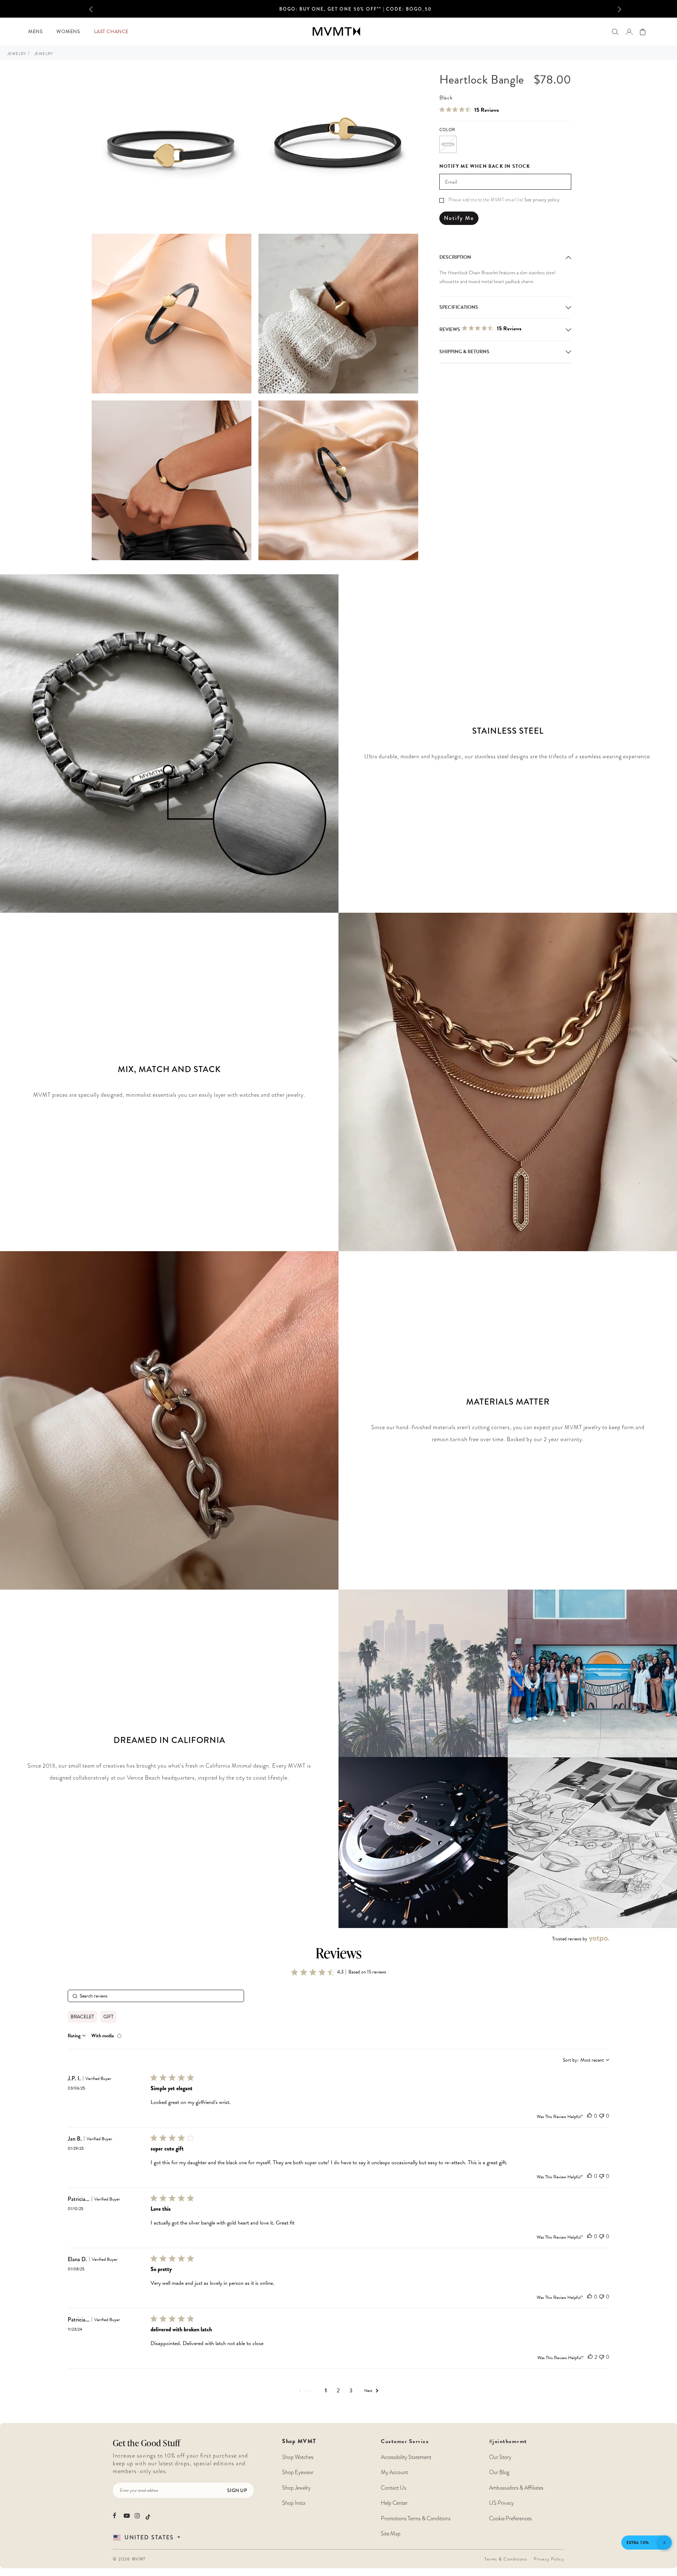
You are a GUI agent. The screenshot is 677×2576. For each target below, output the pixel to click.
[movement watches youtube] (127, 2516)
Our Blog (499, 2472)
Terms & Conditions (506, 2559)
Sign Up (237, 2490)
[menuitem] (35, 32)
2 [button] (338, 2391)
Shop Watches (298, 2457)
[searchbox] (156, 1996)
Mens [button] (35, 32)
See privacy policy (542, 200)
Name (115, 2434)
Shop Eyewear (298, 2472)
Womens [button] (68, 32)
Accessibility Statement (406, 2457)
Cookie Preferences (510, 2519)
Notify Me (459, 218)
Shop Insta (294, 2503)
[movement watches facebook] (116, 2516)
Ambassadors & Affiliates (516, 2488)
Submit (115, 2521)
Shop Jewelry (296, 2488)
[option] (355, 11)
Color (447, 130)
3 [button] (351, 2391)
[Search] (615, 32)
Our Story (500, 2457)
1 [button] (326, 2390)
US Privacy (501, 2503)
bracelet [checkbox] (82, 2017)
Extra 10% (638, 2543)
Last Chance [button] (111, 32)
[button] (102, 9)
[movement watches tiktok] (148, 2516)
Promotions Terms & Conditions (416, 2519)
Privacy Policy (549, 2559)
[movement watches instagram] (138, 2516)
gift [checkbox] (108, 2017)
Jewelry (17, 54)
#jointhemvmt (508, 2441)
